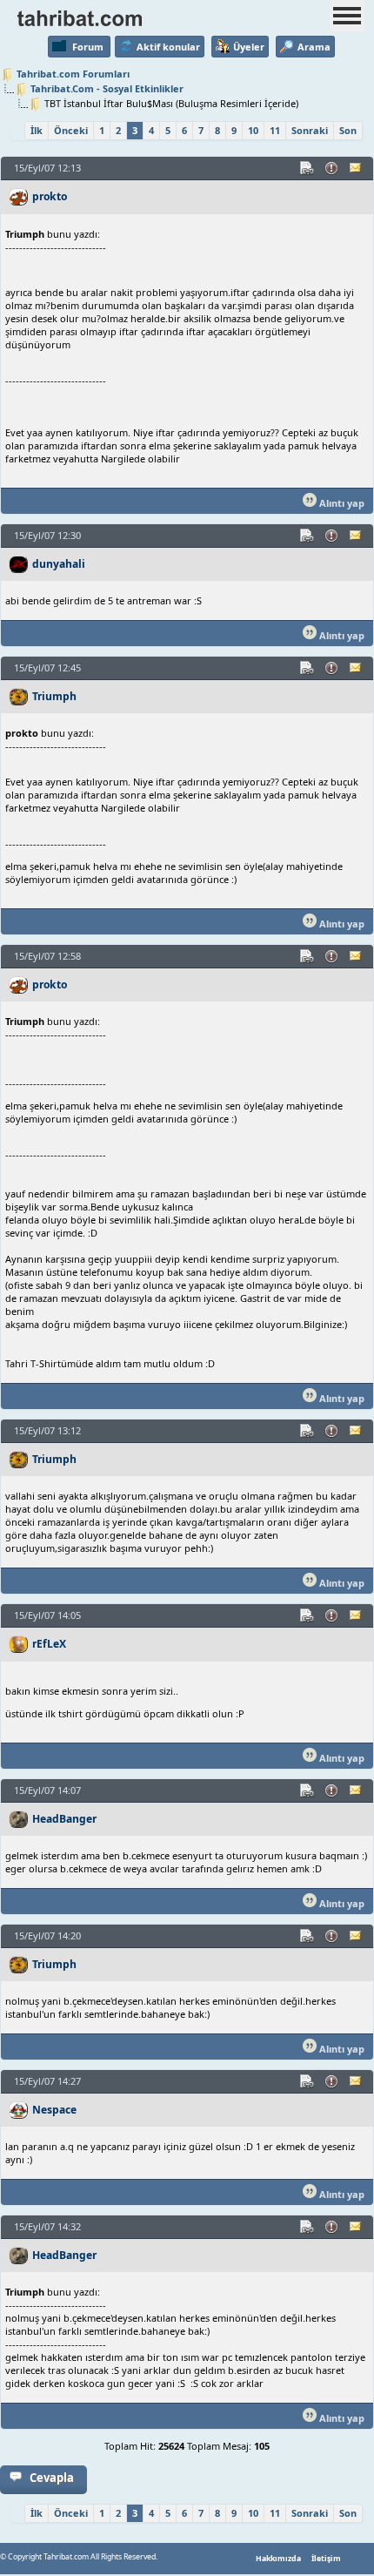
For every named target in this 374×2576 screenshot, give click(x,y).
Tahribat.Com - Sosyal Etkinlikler (107, 88)
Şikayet (332, 168)
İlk (37, 130)
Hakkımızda (278, 2559)
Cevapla (52, 2478)
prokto (50, 196)
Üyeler (249, 47)
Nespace (54, 2110)
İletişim (326, 2559)
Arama (314, 47)
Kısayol (308, 168)
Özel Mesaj (357, 168)
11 (275, 130)
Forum (88, 47)
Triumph (54, 696)
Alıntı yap (341, 503)
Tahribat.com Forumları (73, 74)
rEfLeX (49, 1644)
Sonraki (310, 130)
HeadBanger (64, 1819)
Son (348, 130)
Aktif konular (168, 47)
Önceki (71, 130)
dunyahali (59, 564)
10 (253, 130)
